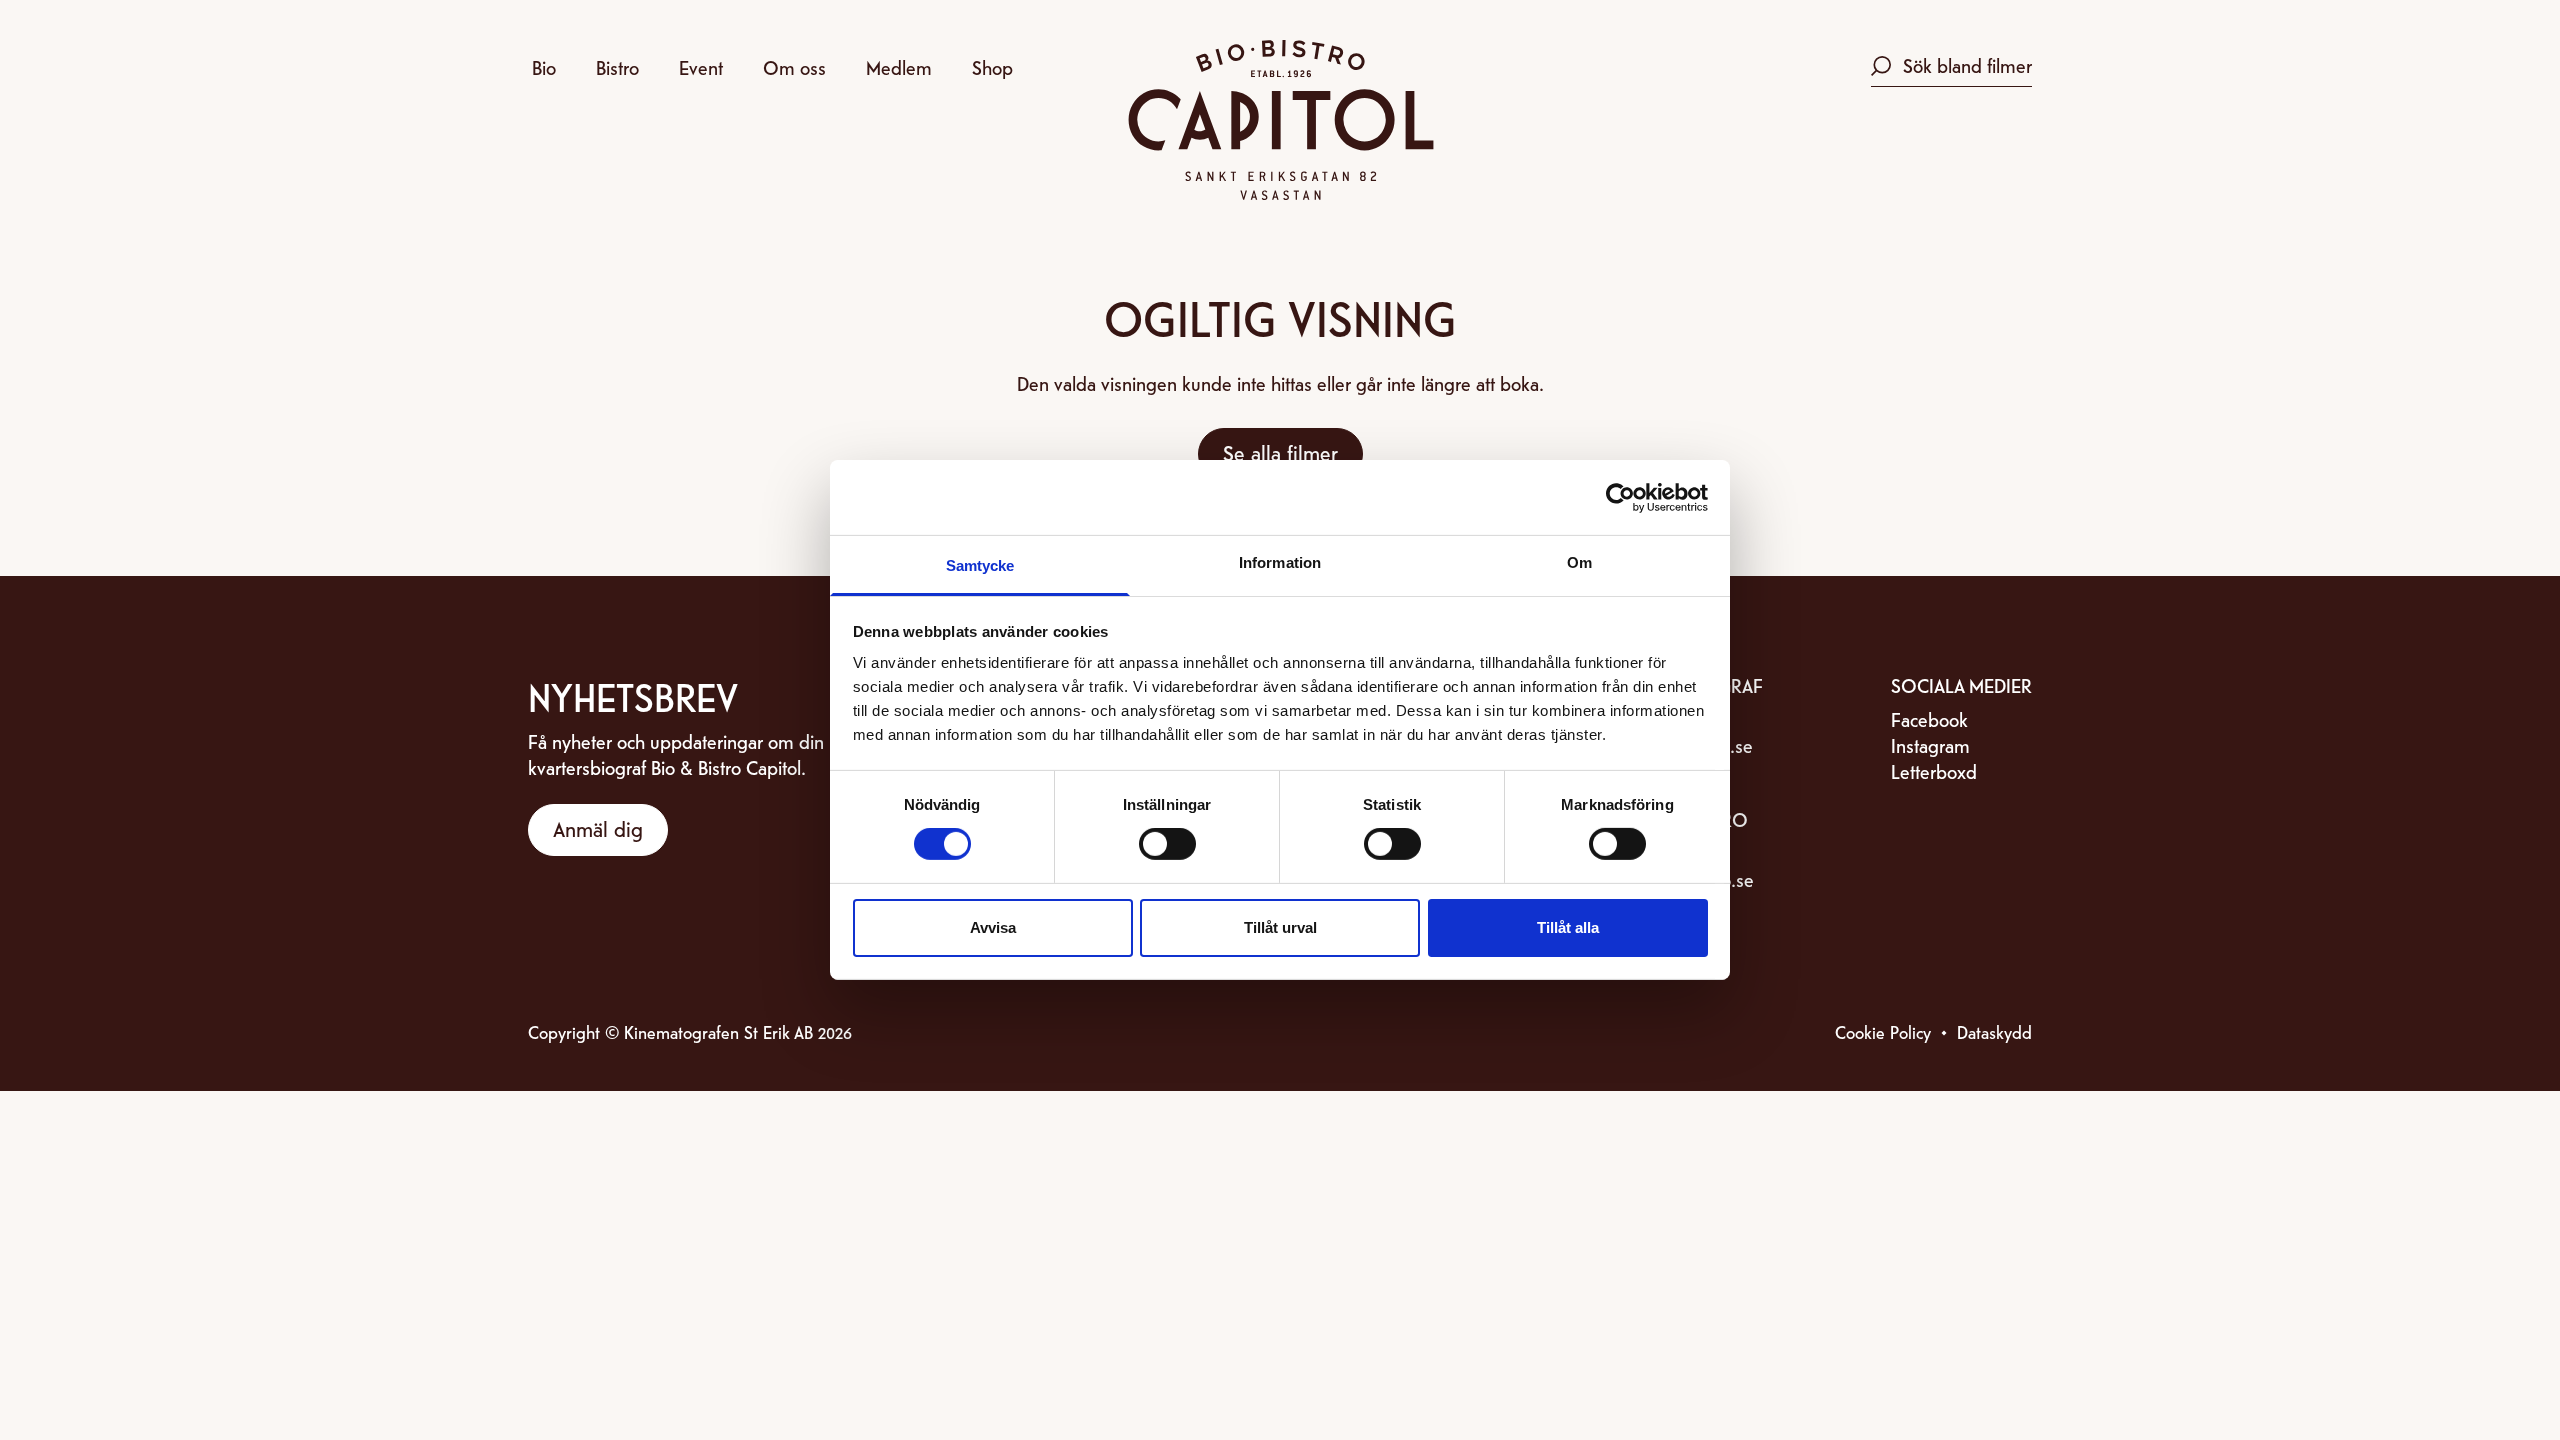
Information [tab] (1280, 562)
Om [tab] (1579, 562)
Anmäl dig (598, 828)
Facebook (1929, 718)
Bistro (617, 66)
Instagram (1930, 744)
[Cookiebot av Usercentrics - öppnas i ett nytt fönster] (1620, 497)
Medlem (899, 66)
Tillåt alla (1568, 927)
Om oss (794, 66)
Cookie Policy (1883, 1031)
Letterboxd (1934, 770)
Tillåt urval (1280, 927)
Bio (544, 66)
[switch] (1167, 844)
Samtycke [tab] (980, 565)
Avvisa (993, 927)
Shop (992, 66)
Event (701, 66)
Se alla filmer (1280, 452)
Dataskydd (1994, 1031)
